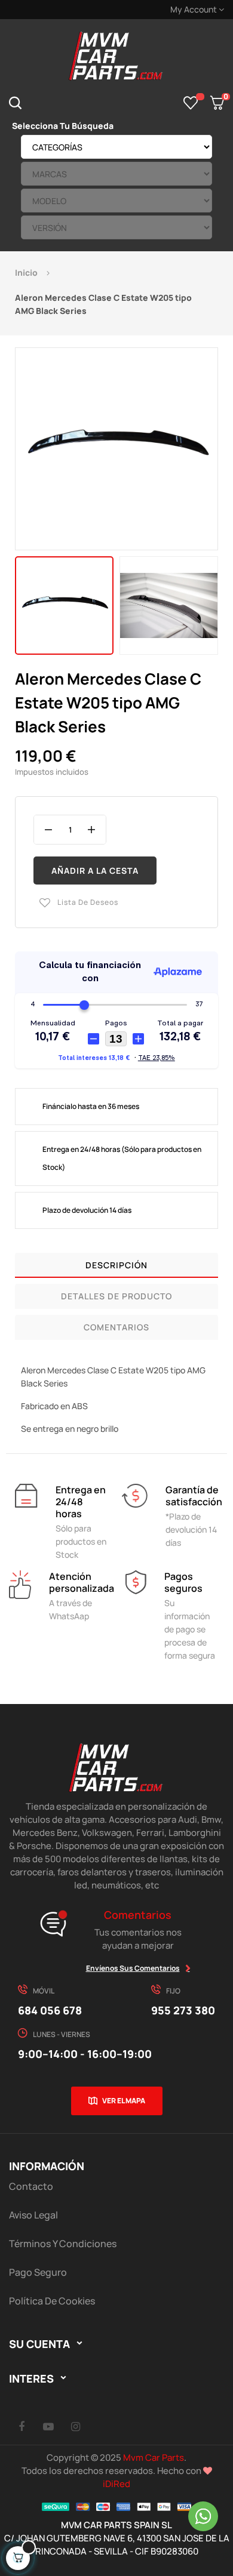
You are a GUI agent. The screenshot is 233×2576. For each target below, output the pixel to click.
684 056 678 (50, 2010)
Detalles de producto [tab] (116, 1296)
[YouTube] (48, 2426)
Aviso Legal (33, 2215)
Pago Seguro (38, 2272)
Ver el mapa (124, 2101)
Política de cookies (52, 2301)
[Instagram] (75, 2426)
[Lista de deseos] (191, 103)
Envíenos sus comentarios (133, 1968)
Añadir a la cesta (95, 871)
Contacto (31, 2186)
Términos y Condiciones (63, 2244)
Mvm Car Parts (154, 2458)
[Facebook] (22, 2426)
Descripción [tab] (116, 1265)
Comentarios (116, 1327)
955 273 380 (183, 2010)
